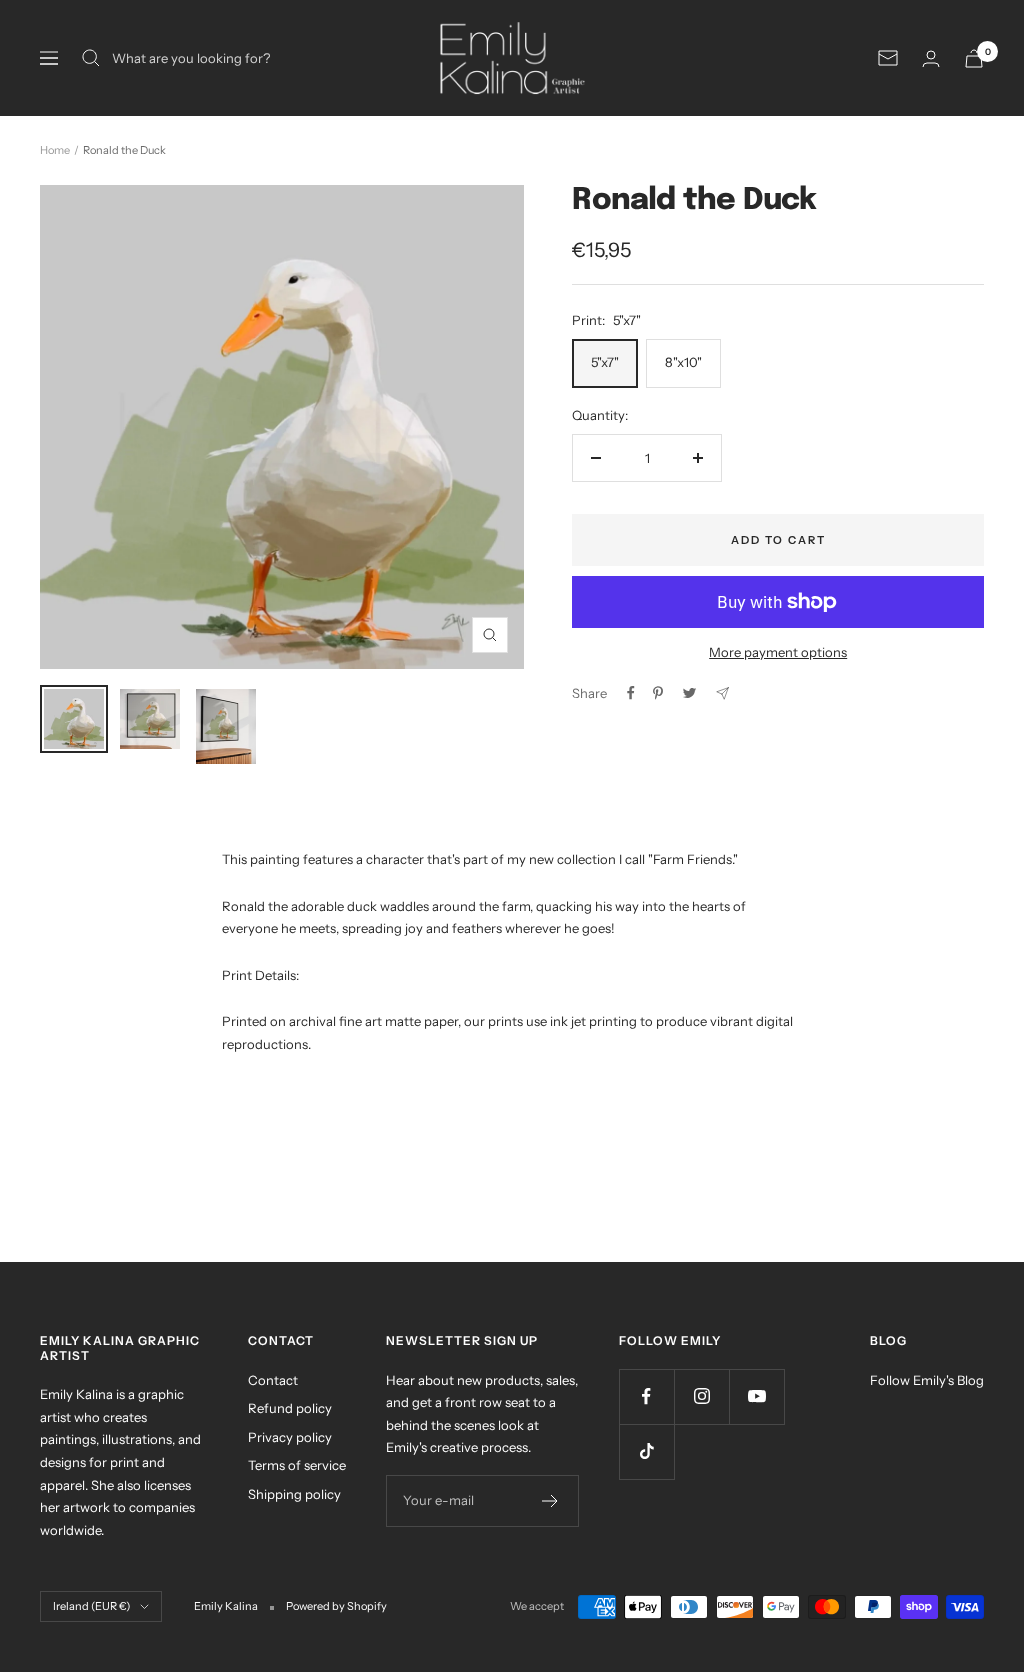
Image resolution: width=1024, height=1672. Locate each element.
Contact (273, 1380)
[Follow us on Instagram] (701, 1396)
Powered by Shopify (336, 1606)
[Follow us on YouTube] (756, 1396)
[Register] (550, 1501)
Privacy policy (290, 1437)
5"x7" (605, 362)
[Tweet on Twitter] (689, 693)
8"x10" (683, 362)
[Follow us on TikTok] (646, 1451)
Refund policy (290, 1408)
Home (55, 150)
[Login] (931, 58)
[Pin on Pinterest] (658, 693)
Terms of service (297, 1465)
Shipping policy (294, 1494)
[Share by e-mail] (722, 693)
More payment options (778, 652)
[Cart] (974, 58)
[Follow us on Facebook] (646, 1396)
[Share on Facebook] (631, 693)
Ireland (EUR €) (91, 1606)
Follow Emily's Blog (927, 1380)
